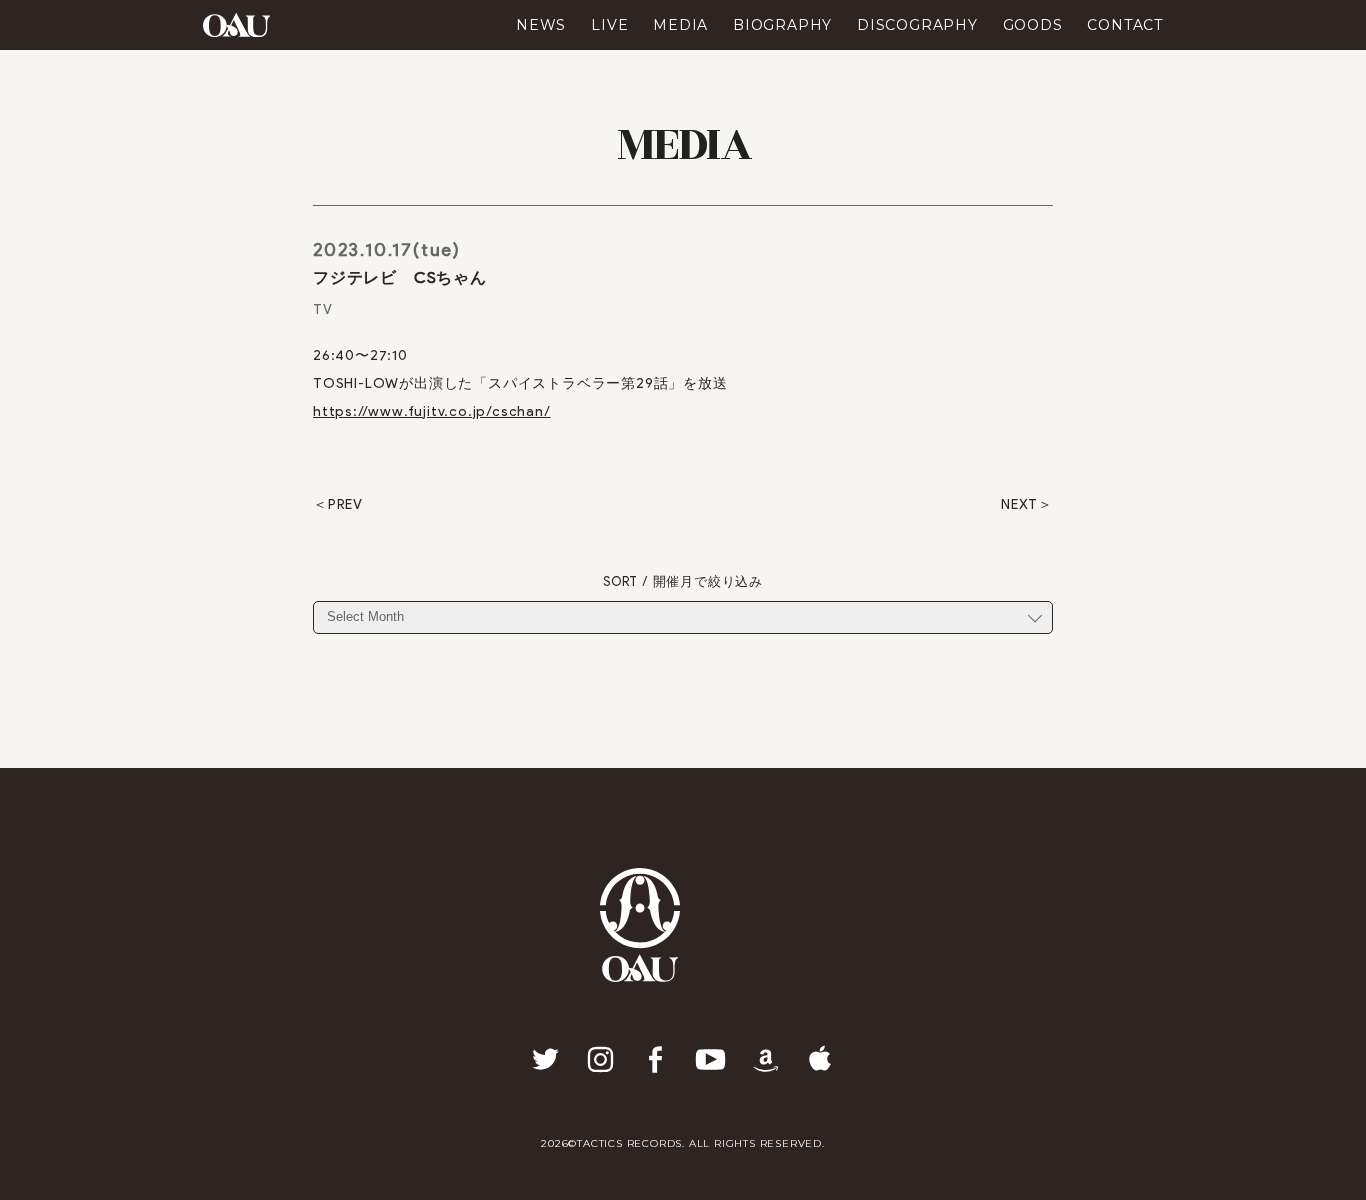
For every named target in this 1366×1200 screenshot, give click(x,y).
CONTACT (1125, 25)
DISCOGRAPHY (917, 25)
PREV (345, 505)
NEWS (541, 25)
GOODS (1033, 25)
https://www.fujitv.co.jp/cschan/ (432, 411)
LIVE (609, 25)
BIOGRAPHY (782, 25)
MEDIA (680, 25)
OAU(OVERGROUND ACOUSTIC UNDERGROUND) (236, 25)
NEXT (1019, 505)
